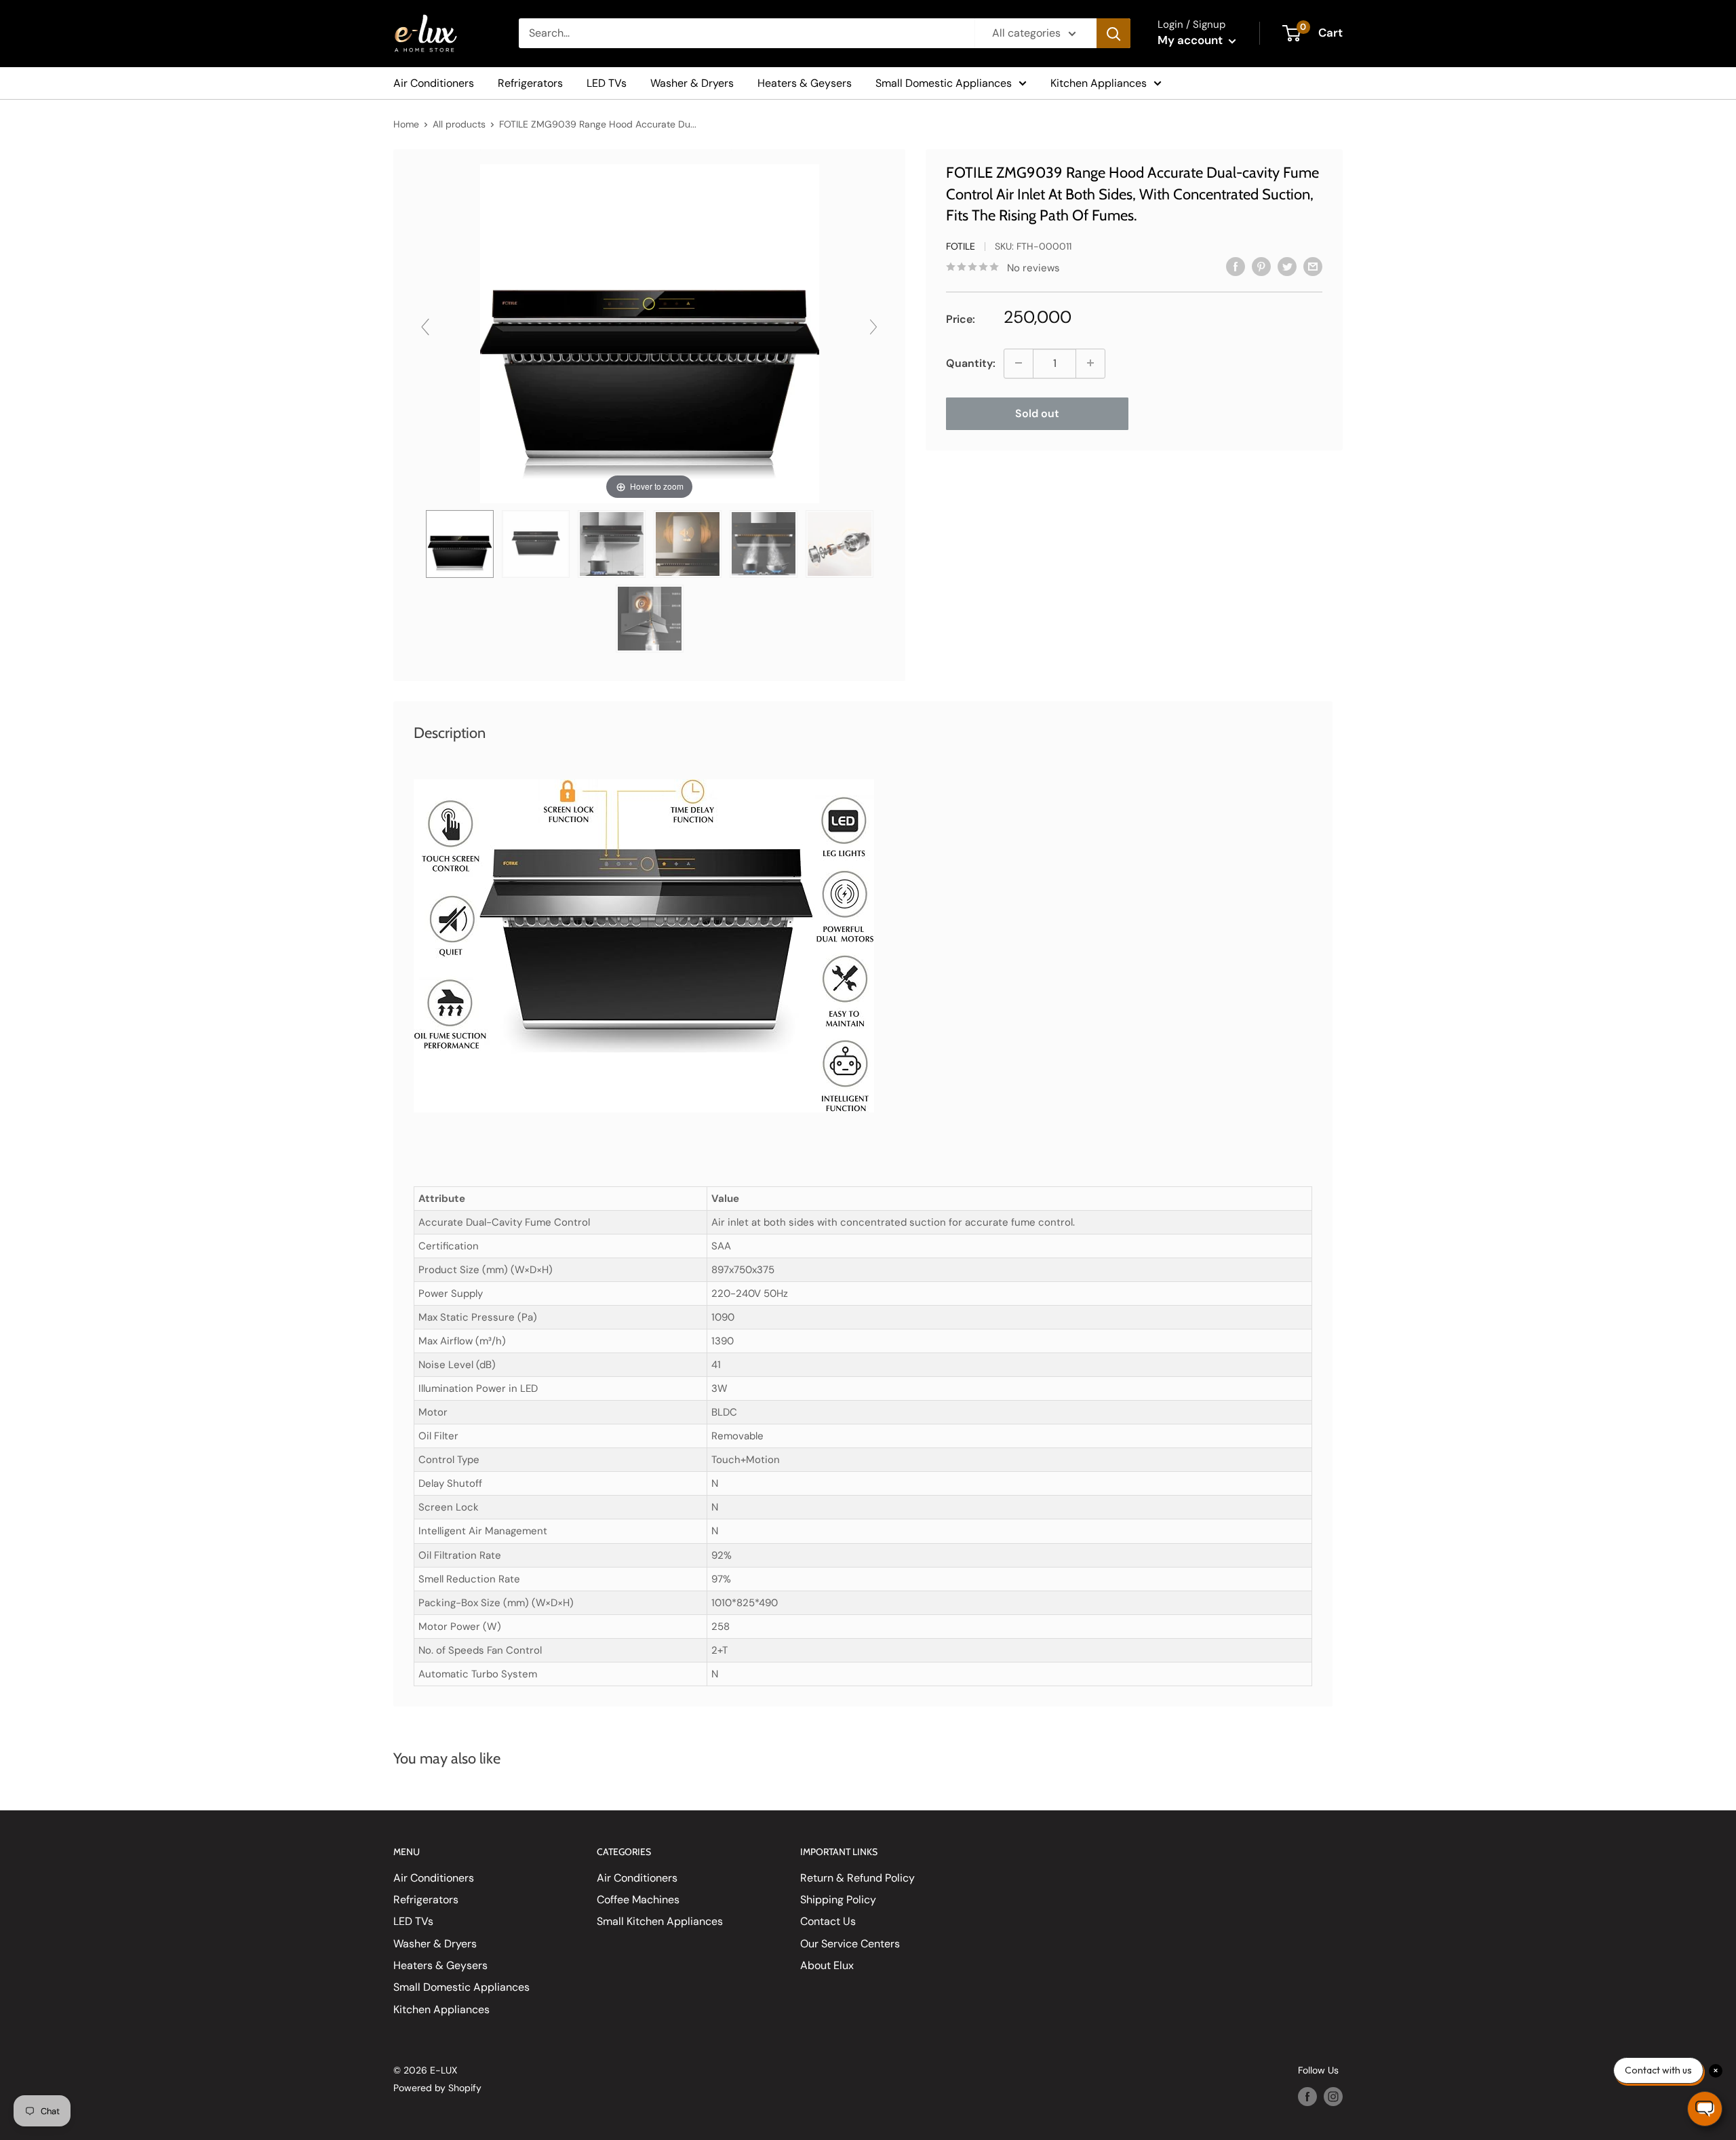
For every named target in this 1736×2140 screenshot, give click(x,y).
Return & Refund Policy (857, 1878)
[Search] (1113, 33)
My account (1191, 40)
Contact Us (828, 1921)
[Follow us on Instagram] (1333, 2097)
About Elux (827, 1965)
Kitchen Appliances (1099, 83)
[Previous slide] (425, 327)
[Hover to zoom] (650, 333)
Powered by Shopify (437, 2088)
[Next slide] (873, 327)
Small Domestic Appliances (944, 83)
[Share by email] (1313, 266)
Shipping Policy (838, 1900)
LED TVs (607, 83)
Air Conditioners (434, 83)
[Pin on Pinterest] (1261, 266)
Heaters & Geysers (805, 83)
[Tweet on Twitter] (1287, 266)
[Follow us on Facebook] (1307, 2097)
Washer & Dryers (692, 83)
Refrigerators (530, 83)
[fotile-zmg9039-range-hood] (460, 544)
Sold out (1037, 413)
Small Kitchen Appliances (660, 1921)
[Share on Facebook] (1236, 266)
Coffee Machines (638, 1900)
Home (406, 124)
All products (459, 124)
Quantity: (971, 363)
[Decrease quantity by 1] (1019, 363)
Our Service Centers (850, 1944)
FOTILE (961, 246)
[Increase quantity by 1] (1090, 363)
